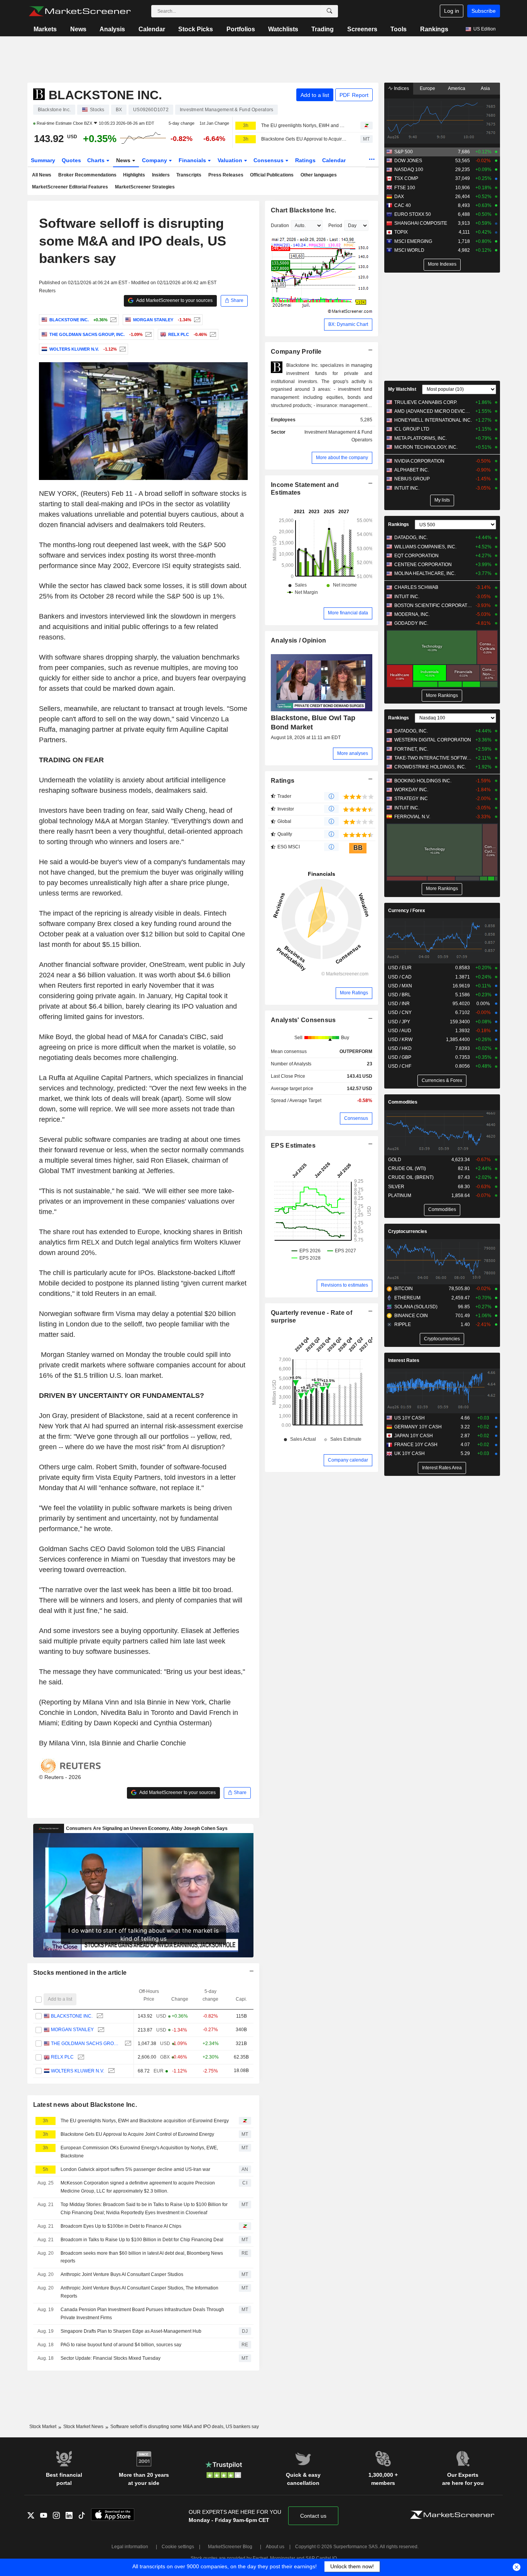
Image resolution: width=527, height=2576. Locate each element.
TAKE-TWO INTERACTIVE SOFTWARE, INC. (433, 758)
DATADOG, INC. (411, 538)
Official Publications (272, 175)
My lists (442, 500)
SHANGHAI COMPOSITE (421, 223)
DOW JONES (408, 161)
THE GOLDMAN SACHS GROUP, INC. (86, 2044)
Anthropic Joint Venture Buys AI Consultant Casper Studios (122, 2274)
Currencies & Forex (442, 1080)
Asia (485, 88)
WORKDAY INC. (411, 790)
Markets (45, 29)
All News (42, 175)
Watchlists (283, 29)
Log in (452, 11)
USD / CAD (400, 977)
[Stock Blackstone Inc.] (112, 320)
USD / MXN (400, 986)
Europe (427, 88)
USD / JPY (399, 1022)
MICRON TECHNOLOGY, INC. (426, 447)
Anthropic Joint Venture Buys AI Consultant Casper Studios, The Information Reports (139, 2292)
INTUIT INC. (407, 488)
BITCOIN (404, 1289)
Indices (401, 88)
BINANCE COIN (411, 1316)
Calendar (152, 29)
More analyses (353, 753)
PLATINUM (400, 1196)
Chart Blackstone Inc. (303, 210)
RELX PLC (62, 2057)
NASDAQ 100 (409, 170)
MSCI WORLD (409, 250)
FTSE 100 (405, 188)
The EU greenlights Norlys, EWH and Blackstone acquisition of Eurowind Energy (304, 125)
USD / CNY (400, 1012)
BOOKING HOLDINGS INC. (423, 781)
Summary (43, 160)
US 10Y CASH (410, 1418)
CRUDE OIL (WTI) (407, 1168)
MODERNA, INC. (412, 614)
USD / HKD (400, 1048)
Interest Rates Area (442, 1468)
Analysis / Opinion (298, 640)
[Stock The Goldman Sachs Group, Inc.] (148, 334)
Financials (193, 160)
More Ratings (354, 993)
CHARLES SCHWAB (416, 587)
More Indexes (442, 264)
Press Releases (226, 175)
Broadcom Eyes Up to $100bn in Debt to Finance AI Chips (121, 2226)
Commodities (403, 1102)
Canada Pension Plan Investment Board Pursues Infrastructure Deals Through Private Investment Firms (142, 2314)
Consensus (269, 160)
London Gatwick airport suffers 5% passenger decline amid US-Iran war (135, 2169)
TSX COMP (406, 178)
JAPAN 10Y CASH (414, 1436)
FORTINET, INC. (411, 749)
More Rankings (442, 695)
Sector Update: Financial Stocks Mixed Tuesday (111, 2358)
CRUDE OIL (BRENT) (411, 1177)
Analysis (112, 29)
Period (335, 226)
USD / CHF (400, 1066)
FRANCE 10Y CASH (416, 1445)
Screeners (362, 29)
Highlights (134, 175)
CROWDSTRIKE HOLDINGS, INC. (430, 767)
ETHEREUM (407, 1298)
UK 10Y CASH (410, 1453)
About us (275, 2547)
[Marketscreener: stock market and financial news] (80, 11)
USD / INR (399, 1004)
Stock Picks (196, 29)
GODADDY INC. (411, 623)
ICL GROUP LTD (412, 429)
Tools (399, 29)
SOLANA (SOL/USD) (416, 1307)
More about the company (342, 458)
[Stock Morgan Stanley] (196, 320)
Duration (280, 226)
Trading (323, 29)
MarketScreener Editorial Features (70, 187)
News (78, 29)
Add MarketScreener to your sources (174, 300)
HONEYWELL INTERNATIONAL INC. (433, 420)
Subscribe (484, 11)
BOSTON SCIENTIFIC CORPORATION (433, 605)
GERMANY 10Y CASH (418, 1427)
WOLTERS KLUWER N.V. (78, 2071)
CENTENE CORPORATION (423, 565)
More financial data (348, 613)
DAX (399, 197)
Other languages (319, 175)
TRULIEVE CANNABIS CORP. (426, 402)
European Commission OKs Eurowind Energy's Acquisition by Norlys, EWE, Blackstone (139, 2152)
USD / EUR (400, 968)
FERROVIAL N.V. (412, 817)
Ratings (305, 160)
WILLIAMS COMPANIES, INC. (425, 547)
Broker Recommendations (87, 175)
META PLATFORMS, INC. (421, 438)
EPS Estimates (293, 1146)
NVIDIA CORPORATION (419, 461)
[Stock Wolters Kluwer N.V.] (122, 349)
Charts (97, 160)
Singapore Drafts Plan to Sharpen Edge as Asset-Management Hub (131, 2331)
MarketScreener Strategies (145, 187)
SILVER (396, 1187)
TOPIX (401, 232)
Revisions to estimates (345, 1285)
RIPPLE (403, 1324)
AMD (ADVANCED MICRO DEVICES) (433, 411)
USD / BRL (399, 995)
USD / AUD (400, 1031)
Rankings (434, 29)
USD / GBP (400, 1057)
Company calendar (348, 1460)
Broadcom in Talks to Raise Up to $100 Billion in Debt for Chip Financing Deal (142, 2240)
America (457, 88)
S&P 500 (404, 152)
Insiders (161, 175)
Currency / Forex (407, 911)
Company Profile (296, 352)
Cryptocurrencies (408, 1231)
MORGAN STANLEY (72, 2030)
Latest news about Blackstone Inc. (85, 2105)
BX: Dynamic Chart (348, 324)
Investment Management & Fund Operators (338, 436)
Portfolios (241, 29)
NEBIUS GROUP (412, 479)
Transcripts (189, 175)
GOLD (395, 1160)
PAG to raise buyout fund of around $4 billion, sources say (121, 2345)
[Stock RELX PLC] (212, 334)
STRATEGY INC (411, 799)
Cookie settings (178, 2547)
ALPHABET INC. (412, 470)
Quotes (71, 160)
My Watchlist (402, 389)
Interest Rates (404, 1360)
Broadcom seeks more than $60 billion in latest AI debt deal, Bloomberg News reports (142, 2257)
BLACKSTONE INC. (72, 2016)
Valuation (231, 160)
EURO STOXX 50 (413, 214)
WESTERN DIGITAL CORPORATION (433, 740)
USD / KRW (400, 1040)
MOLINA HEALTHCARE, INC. (425, 573)
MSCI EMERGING (413, 241)
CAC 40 (403, 205)
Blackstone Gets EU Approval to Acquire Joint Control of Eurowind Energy (304, 139)
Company (155, 160)
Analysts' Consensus (303, 1020)
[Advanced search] (329, 11)
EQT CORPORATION (416, 556)
